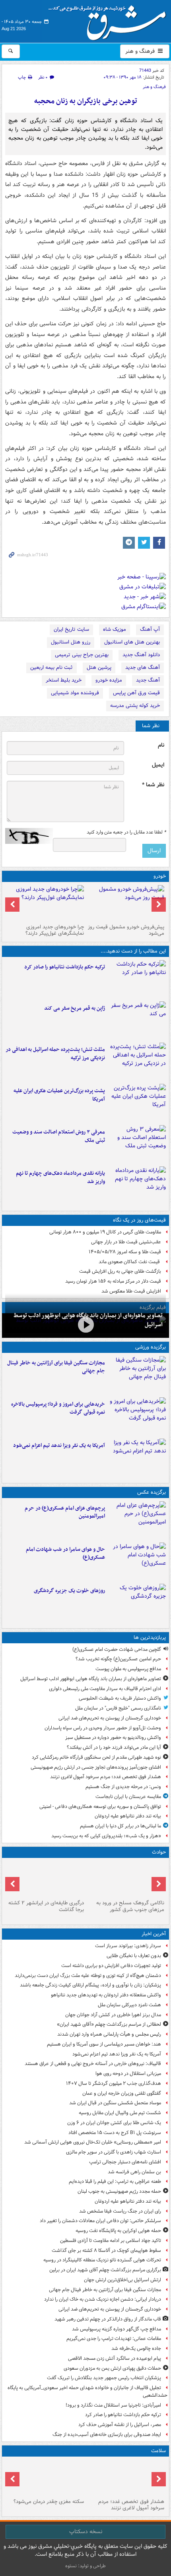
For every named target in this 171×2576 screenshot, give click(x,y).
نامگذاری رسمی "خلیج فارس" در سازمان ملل (118, 1708)
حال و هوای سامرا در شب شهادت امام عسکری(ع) (65, 1554)
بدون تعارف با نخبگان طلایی (134, 1956)
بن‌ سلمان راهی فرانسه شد (134, 2172)
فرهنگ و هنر (141, 51)
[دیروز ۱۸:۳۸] (137, 1185)
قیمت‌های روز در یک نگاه (139, 1220)
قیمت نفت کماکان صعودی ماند (130, 1262)
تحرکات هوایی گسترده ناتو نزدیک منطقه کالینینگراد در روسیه (102, 2260)
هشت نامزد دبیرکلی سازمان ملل (129, 2005)
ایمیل (158, 765)
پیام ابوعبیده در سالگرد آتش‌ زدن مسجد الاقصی (115, 2358)
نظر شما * (153, 785)
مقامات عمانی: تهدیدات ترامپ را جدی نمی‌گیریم (114, 2339)
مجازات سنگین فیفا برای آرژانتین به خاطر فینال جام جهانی (56, 1367)
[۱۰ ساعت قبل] (137, 1062)
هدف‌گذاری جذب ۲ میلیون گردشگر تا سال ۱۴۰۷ (114, 2083)
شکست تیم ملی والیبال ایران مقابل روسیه (120, 2113)
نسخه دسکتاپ (86, 2532)
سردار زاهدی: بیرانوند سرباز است (128, 1946)
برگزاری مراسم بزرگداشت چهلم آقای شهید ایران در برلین (105, 2270)
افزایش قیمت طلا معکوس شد (131, 1291)
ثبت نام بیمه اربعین (51, 668)
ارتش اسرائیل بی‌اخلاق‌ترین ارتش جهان (122, 2280)
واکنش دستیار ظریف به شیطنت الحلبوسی (120, 1698)
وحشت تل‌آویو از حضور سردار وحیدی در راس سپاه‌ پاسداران (103, 1728)
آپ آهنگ (150, 629)
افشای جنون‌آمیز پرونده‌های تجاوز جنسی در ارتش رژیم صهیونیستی (96, 1767)
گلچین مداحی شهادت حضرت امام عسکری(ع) (117, 1649)
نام (161, 745)
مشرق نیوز (110, 20)
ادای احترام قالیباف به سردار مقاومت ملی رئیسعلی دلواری (105, 1689)
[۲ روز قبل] (126, 903)
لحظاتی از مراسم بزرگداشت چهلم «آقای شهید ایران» (109, 2024)
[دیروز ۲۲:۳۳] (137, 1416)
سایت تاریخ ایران (71, 629)
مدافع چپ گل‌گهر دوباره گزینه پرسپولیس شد (117, 2329)
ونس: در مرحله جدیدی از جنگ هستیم (123, 1787)
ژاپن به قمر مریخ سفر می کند (75, 1008)
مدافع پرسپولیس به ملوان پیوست (128, 1669)
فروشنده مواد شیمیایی (75, 693)
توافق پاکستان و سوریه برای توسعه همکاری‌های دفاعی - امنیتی (100, 1807)
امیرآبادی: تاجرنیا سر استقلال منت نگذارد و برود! (113, 2405)
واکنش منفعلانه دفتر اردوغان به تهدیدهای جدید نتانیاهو (106, 1995)
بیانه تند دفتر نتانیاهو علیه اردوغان (128, 1816)
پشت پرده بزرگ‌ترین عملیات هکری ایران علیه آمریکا (59, 1095)
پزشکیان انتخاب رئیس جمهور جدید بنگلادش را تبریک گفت (104, 2378)
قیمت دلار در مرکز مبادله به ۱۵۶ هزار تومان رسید (113, 1281)
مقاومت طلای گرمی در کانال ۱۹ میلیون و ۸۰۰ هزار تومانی (105, 1232)
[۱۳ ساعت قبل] (85, 1325)
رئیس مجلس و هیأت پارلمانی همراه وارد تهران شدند (109, 2034)
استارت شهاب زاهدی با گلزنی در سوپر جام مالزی (114, 2152)
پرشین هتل (99, 668)
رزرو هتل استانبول (71, 642)
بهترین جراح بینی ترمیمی (82, 655)
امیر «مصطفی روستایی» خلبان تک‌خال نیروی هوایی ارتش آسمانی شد (93, 2142)
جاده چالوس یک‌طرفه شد (136, 2348)
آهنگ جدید (148, 680)
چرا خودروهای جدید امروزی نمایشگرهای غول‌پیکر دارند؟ (55, 930)
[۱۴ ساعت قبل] (126, 2478)
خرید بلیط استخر (64, 680)
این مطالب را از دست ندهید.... (133, 951)
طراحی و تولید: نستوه (85, 2566)
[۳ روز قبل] (45, 903)
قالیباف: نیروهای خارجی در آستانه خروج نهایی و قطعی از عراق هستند (93, 2064)
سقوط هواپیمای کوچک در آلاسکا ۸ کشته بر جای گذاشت (106, 2250)
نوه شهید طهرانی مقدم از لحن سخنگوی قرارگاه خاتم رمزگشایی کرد (96, 1757)
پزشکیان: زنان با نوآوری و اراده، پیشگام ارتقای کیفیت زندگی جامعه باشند (90, 1985)
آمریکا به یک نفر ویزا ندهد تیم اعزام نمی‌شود (59, 1446)
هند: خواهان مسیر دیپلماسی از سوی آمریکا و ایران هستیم (104, 2044)
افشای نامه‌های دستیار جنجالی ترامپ (125, 2162)
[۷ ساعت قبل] (137, 1020)
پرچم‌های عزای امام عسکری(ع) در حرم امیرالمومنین (65, 1512)
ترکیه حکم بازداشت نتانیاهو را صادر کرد (65, 967)
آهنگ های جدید (143, 668)
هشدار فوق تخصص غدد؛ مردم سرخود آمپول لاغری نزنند (106, 1777)
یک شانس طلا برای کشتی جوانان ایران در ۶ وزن (114, 2123)
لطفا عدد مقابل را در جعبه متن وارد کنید (126, 832)
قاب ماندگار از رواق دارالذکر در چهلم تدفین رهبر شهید (108, 2319)
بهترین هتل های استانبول (132, 642)
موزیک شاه (115, 629)
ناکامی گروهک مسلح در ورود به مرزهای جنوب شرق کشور (130, 1906)
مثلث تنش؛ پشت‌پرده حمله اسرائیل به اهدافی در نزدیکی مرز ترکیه (55, 1054)
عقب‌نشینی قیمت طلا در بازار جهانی (126, 1242)
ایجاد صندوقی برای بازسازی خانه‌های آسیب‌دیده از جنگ (107, 2435)
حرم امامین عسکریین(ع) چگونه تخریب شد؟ (118, 1659)
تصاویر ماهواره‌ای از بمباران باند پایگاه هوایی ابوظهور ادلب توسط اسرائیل (91, 1679)
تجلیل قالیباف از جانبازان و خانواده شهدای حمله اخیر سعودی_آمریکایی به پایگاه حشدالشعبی (87, 2392)
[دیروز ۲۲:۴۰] (45, 1879)
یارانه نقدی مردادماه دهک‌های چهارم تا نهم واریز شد (60, 1178)
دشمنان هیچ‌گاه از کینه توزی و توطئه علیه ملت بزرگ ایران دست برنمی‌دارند (88, 1976)
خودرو (160, 876)
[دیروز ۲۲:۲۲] (137, 1458)
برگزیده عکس (152, 1492)
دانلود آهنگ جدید (141, 655)
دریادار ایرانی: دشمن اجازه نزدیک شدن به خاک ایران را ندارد (103, 2299)
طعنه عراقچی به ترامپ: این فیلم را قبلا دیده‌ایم (115, 2181)
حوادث (159, 1852)
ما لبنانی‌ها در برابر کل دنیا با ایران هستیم (120, 1826)
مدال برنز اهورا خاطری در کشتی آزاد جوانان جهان (113, 2015)
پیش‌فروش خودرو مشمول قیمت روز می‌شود (126, 930)
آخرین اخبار (154, 1934)
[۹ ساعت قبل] (137, 1520)
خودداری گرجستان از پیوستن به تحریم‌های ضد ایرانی (110, 1718)
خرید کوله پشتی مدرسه (135, 706)
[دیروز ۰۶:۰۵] (137, 1603)
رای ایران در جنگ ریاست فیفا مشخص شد (120, 2211)
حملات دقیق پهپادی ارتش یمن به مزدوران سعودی (112, 2368)
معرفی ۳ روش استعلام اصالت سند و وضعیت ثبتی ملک (59, 1136)
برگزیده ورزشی (151, 1347)
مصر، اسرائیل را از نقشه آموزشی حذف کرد (120, 2425)
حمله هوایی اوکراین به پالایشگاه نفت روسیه (118, 2231)
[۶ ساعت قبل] (137, 979)
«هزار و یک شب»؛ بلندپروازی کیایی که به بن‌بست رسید (106, 1836)
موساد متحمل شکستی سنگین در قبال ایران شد (115, 2103)
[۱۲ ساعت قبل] (137, 1103)
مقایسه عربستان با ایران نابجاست (128, 1797)
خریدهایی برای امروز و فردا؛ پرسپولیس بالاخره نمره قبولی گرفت (58, 1408)
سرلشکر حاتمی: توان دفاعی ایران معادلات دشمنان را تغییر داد (100, 2221)
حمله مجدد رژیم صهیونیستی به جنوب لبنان (119, 2191)
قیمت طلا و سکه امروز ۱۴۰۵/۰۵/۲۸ (125, 1252)
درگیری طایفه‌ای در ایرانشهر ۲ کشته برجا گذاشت (46, 1906)
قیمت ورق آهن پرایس (136, 693)
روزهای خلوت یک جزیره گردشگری (69, 1591)
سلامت (158, 2451)
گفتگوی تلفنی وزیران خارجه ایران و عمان (122, 2093)
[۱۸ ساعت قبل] (137, 1144)
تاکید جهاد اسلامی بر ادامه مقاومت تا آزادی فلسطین (111, 2241)
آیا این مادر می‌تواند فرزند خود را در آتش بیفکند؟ (114, 1747)
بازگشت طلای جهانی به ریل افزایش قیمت (120, 1271)
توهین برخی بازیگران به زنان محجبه (86, 101)
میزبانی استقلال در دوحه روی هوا (128, 2074)
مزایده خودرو (109, 680)
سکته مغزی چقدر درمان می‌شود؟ (49, 2502)
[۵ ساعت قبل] (137, 1375)
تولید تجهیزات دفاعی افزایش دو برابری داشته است (111, 1966)
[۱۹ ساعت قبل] (45, 2478)
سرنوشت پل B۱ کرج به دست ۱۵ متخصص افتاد (115, 2133)
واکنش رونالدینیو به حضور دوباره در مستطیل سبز (113, 1738)
